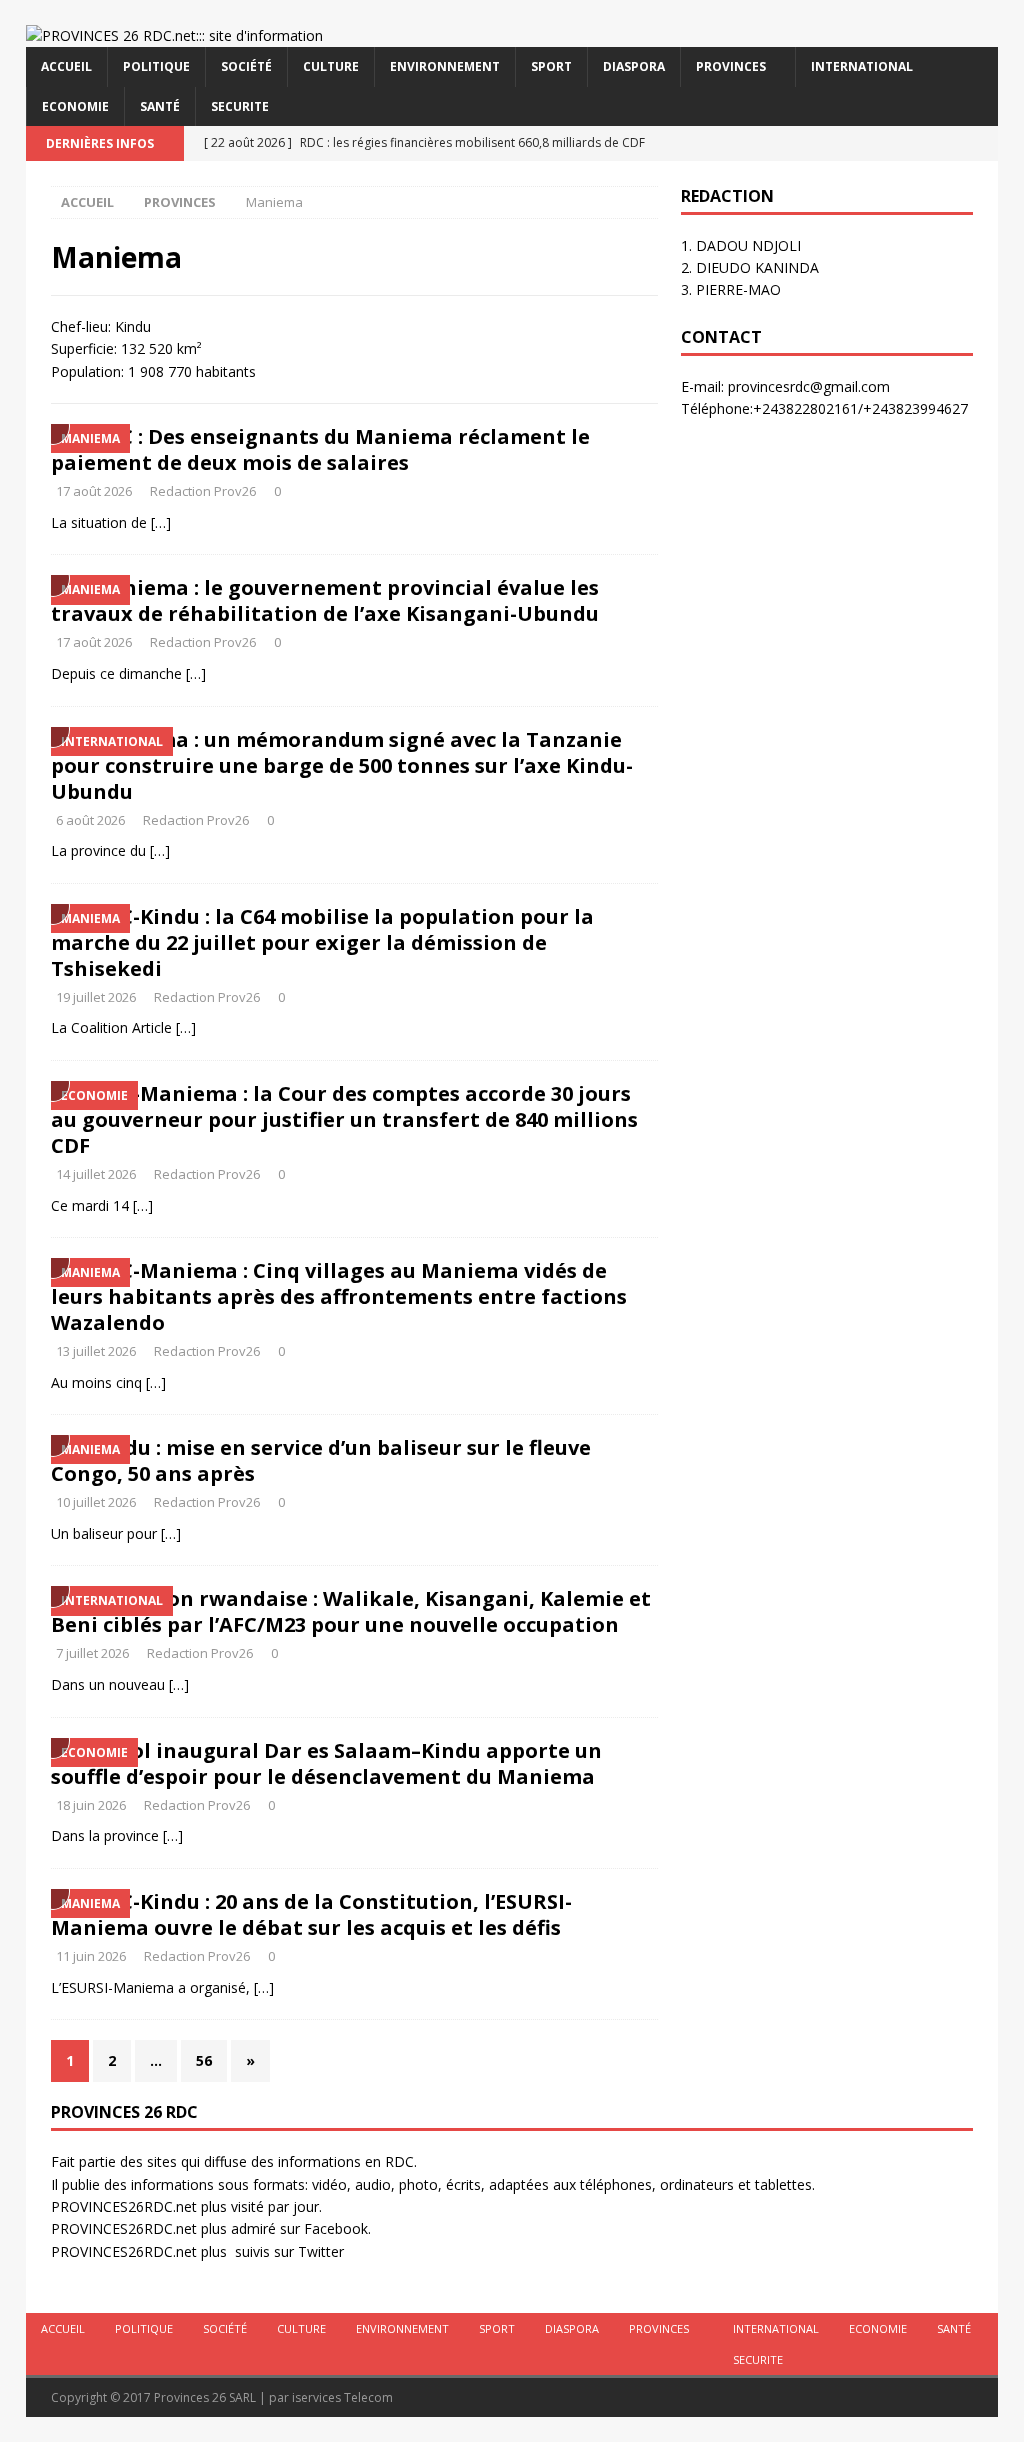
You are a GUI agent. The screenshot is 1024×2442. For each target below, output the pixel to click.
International (862, 66)
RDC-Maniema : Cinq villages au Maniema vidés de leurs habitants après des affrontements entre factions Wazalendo (339, 1296)
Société (246, 66)
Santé (160, 106)
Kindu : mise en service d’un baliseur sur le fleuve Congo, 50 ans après (321, 1460)
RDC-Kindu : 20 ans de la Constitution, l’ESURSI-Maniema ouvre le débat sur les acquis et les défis (311, 1914)
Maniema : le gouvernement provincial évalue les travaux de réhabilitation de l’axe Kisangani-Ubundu (325, 600)
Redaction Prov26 (203, 491)
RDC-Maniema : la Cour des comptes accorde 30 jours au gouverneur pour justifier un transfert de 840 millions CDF (344, 1119)
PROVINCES (731, 66)
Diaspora (634, 66)
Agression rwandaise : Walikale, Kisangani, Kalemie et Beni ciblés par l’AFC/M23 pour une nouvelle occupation (351, 1611)
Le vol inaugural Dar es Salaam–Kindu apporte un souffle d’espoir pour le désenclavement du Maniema (326, 1763)
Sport (551, 66)
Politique (156, 66)
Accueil (66, 66)
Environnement (445, 66)
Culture (331, 66)
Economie (75, 106)
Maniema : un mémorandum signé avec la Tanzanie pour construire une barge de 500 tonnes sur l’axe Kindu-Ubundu (342, 765)
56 (204, 2060)
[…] (161, 522)
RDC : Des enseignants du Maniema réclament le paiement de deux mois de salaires (320, 449)
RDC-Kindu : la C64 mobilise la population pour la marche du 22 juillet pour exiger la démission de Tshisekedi (322, 942)
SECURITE (240, 106)
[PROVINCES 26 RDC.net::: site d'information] (174, 35)
